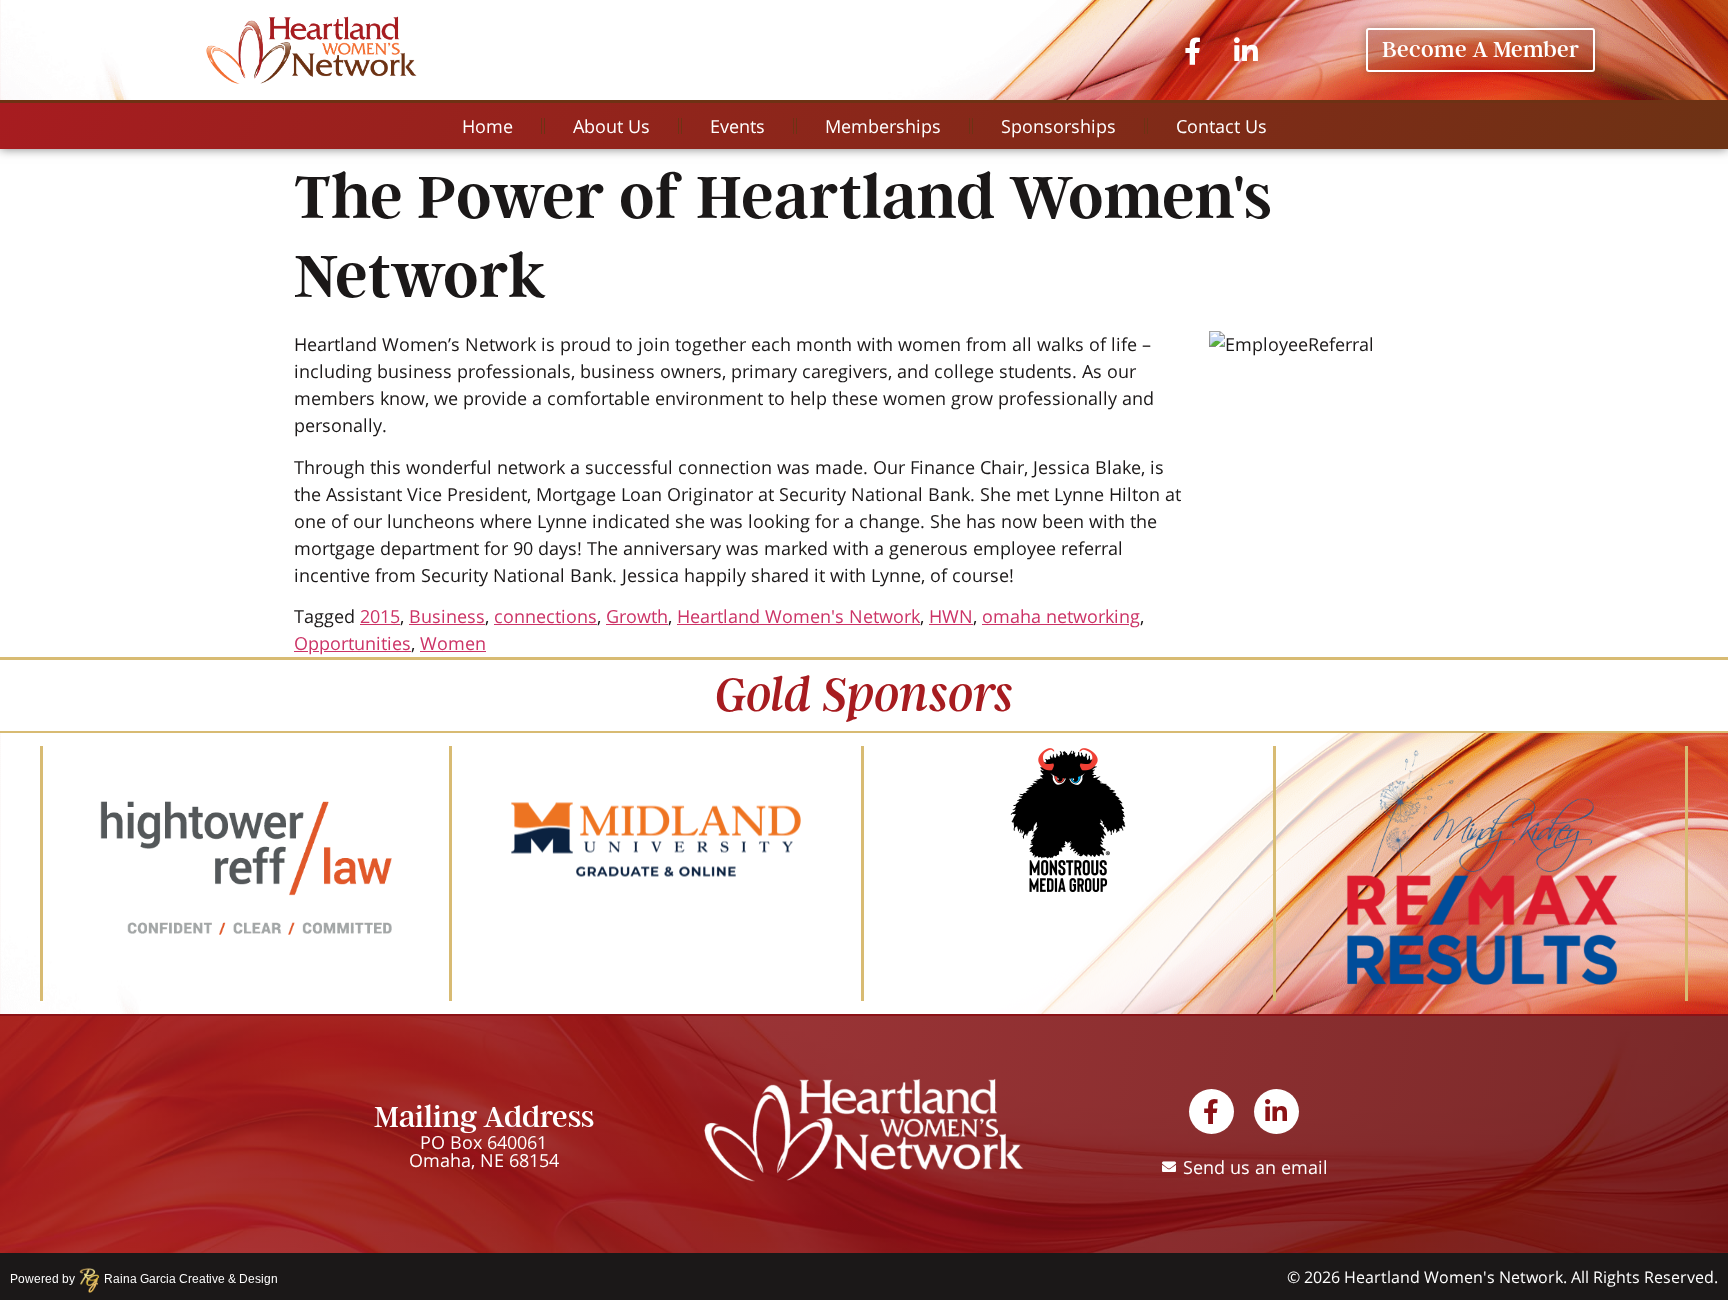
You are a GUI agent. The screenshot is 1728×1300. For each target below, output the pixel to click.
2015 (380, 616)
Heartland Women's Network (798, 616)
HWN (951, 616)
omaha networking (1061, 616)
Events (737, 126)
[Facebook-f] (1192, 49)
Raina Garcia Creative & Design (185, 1279)
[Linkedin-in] (1246, 49)
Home (487, 126)
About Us (611, 126)
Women (453, 643)
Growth (637, 616)
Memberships (883, 126)
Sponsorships (1058, 126)
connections (545, 616)
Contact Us (1221, 126)
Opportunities (352, 643)
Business (447, 616)
